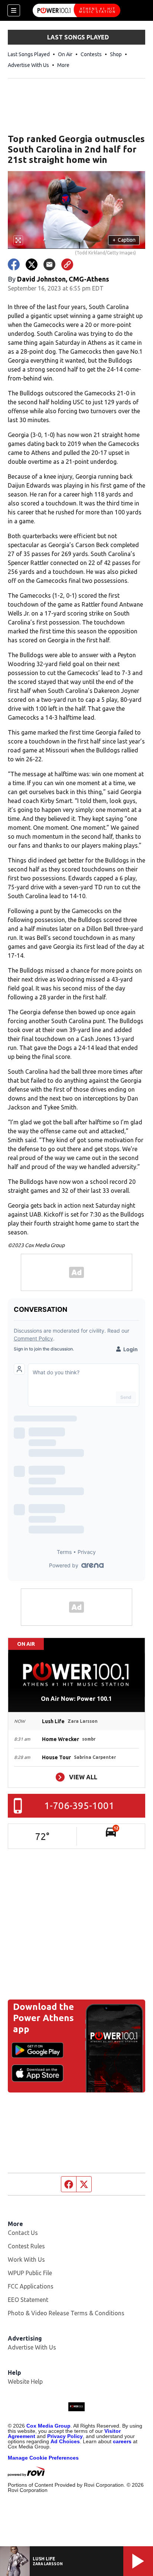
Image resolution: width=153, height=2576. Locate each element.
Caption (124, 240)
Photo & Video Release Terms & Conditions (66, 2313)
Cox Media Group (48, 2426)
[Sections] (14, 10)
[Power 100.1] (76, 10)
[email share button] (49, 264)
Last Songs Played (29, 54)
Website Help (25, 2381)
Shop (116, 54)
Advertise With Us (28, 65)
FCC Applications (31, 2286)
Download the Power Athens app (43, 2018)
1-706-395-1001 (79, 1806)
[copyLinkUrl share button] (67, 264)
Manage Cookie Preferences (43, 2458)
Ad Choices (65, 2441)
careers (122, 2441)
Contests (91, 54)
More (63, 65)
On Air (65, 54)
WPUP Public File (30, 2273)
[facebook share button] (14, 264)
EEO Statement (28, 2300)
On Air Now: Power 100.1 (76, 1699)
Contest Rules (26, 2246)
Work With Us (26, 2259)
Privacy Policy (65, 2436)
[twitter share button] (32, 264)
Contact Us (23, 2233)
